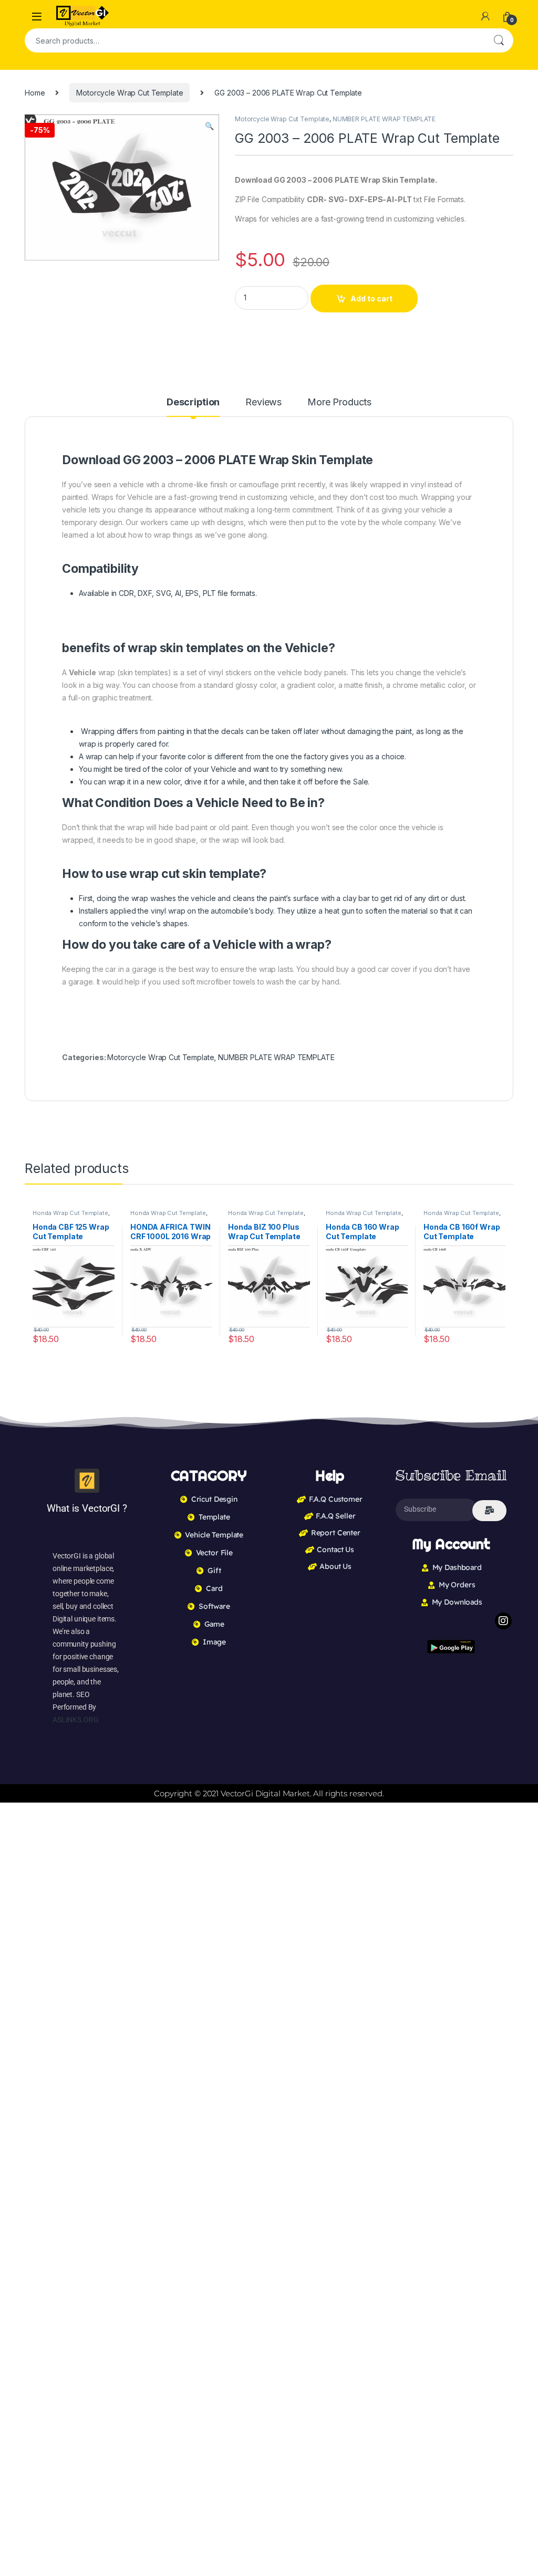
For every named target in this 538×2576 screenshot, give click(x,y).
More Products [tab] (339, 402)
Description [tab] (193, 402)
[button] (209, 126)
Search (499, 40)
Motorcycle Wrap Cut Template (130, 93)
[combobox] (254, 40)
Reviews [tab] (263, 402)
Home (35, 93)
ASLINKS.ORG (75, 1720)
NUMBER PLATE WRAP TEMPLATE (384, 119)
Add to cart (371, 299)
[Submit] (489, 1511)
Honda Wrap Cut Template (70, 1213)
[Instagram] (503, 1621)
